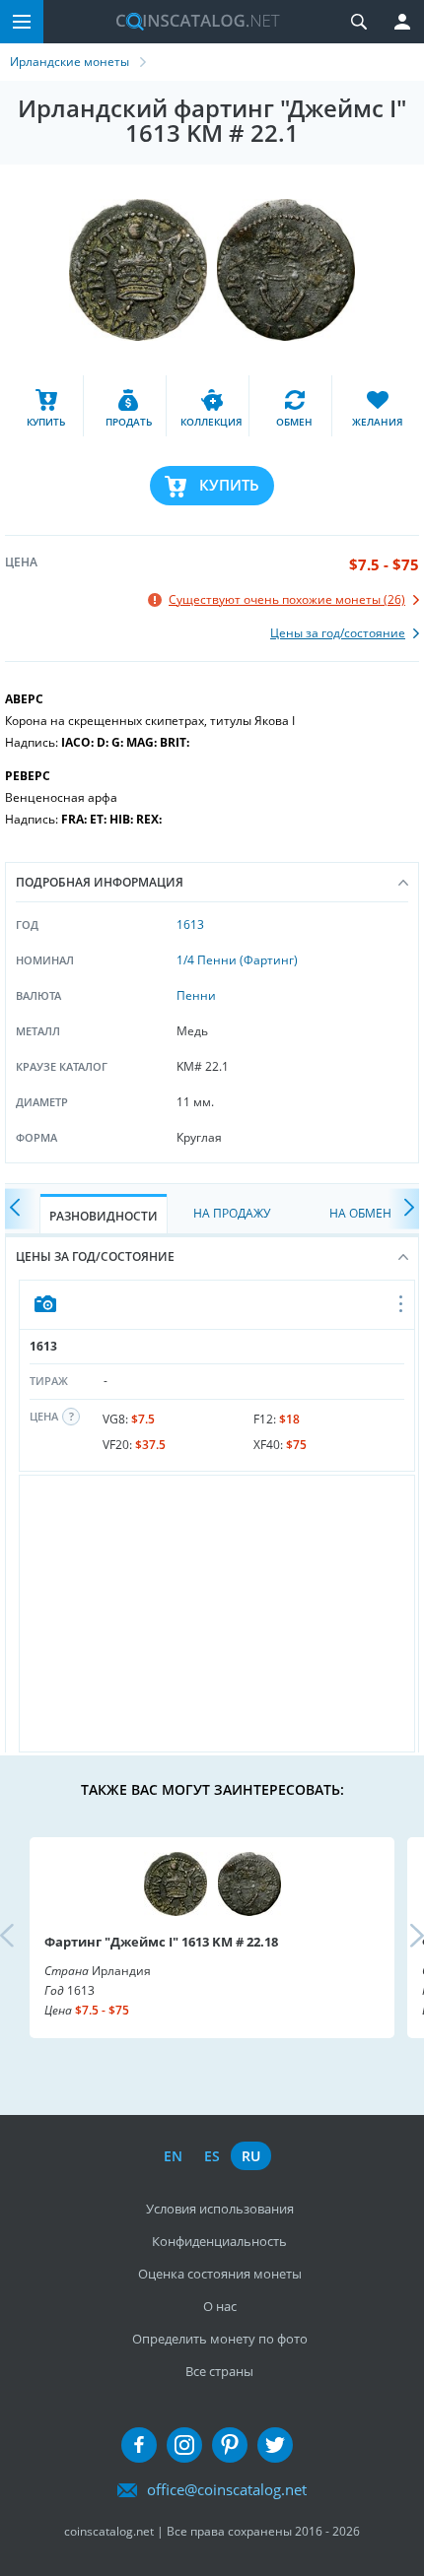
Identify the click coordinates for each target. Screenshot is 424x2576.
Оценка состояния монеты (220, 2274)
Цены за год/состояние (95, 1256)
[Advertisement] (217, 1614)
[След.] (404, 1208)
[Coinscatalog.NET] (190, 22)
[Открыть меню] (402, 1305)
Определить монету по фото (220, 2339)
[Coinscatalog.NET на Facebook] (139, 2445)
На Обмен (360, 1213)
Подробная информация (100, 882)
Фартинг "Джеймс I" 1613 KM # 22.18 (161, 1942)
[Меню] (22, 22)
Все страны (219, 2371)
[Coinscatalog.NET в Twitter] (275, 2445)
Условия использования (220, 2209)
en (173, 2156)
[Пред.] (20, 1208)
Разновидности (104, 1216)
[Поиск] (359, 22)
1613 (190, 925)
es (212, 2156)
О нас (220, 2306)
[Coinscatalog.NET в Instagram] (184, 2445)
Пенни (196, 995)
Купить (229, 485)
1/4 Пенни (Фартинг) (237, 960)
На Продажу (232, 1213)
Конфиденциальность (219, 2241)
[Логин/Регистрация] (402, 22)
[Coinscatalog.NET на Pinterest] (230, 2445)
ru (251, 2156)
